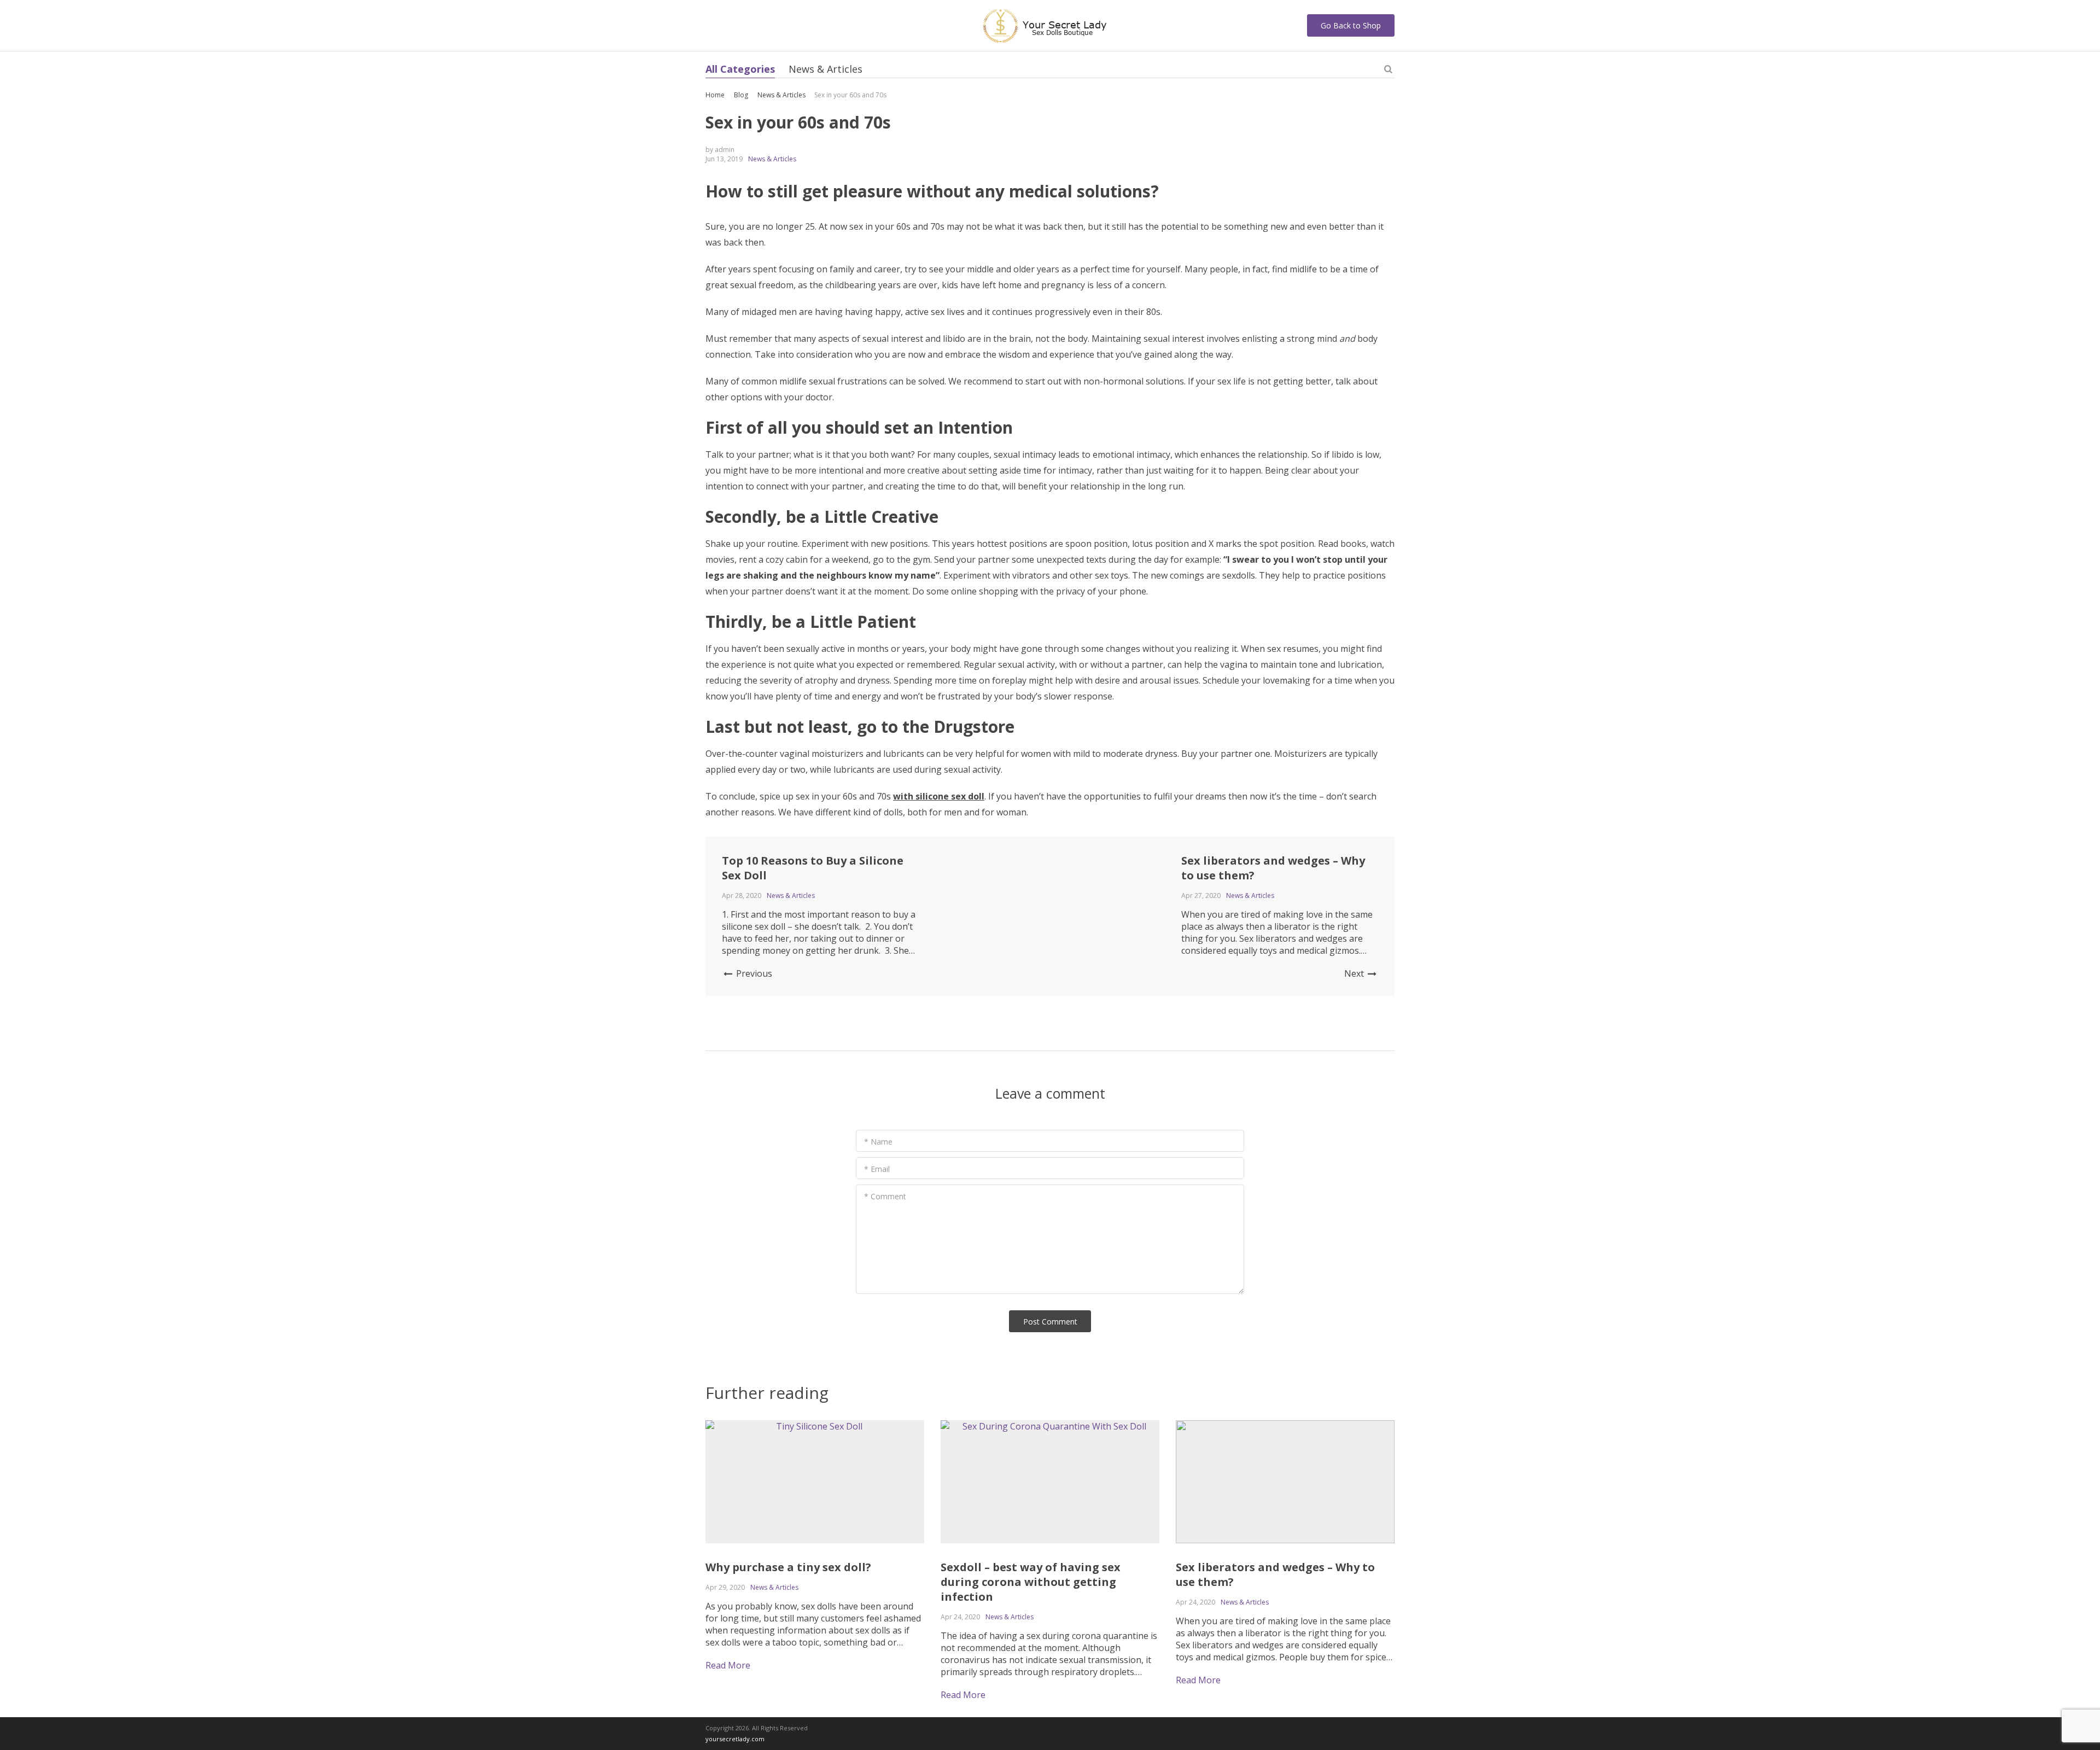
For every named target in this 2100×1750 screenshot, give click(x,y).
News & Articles (826, 69)
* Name (878, 1142)
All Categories (740, 69)
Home (715, 95)
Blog (741, 95)
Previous (753, 973)
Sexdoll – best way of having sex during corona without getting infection (1031, 1582)
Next (1355, 973)
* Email (877, 1169)
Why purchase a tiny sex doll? (788, 1567)
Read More (728, 1665)
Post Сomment (1050, 1322)
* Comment (885, 1196)
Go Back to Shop (1351, 25)
